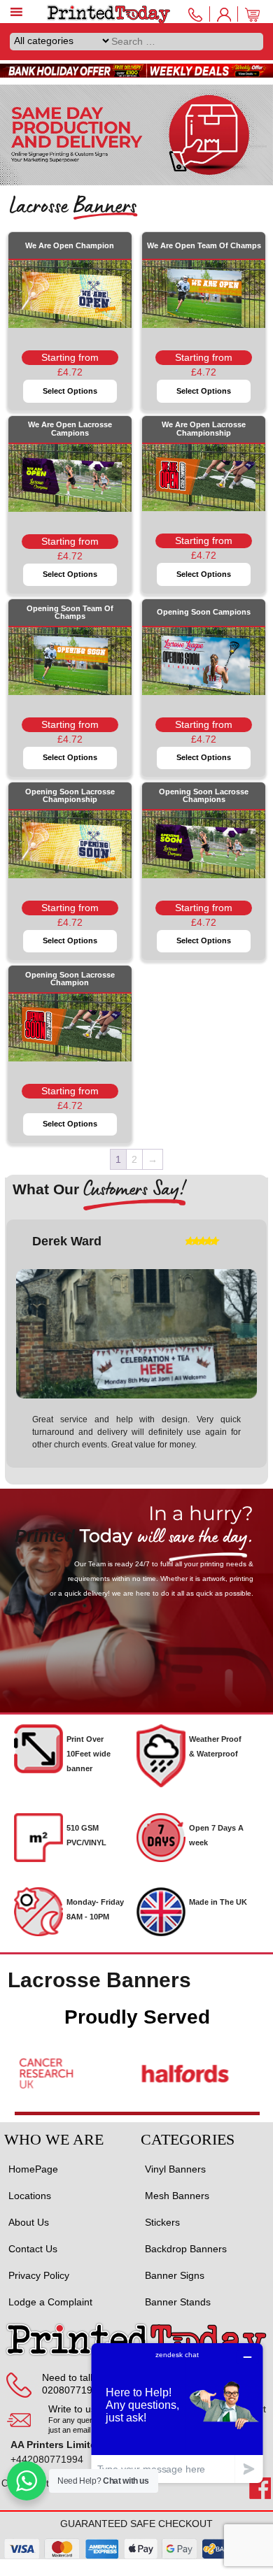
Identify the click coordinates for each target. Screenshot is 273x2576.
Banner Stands (178, 2302)
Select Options (70, 391)
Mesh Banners (177, 2196)
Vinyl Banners (175, 2169)
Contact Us (33, 2249)
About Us (29, 2222)
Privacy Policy (39, 2275)
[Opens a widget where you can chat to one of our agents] (177, 2413)
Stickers (162, 2222)
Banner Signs (175, 2275)
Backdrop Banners (186, 2249)
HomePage (33, 2169)
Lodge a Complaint (50, 2302)
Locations (30, 2196)
